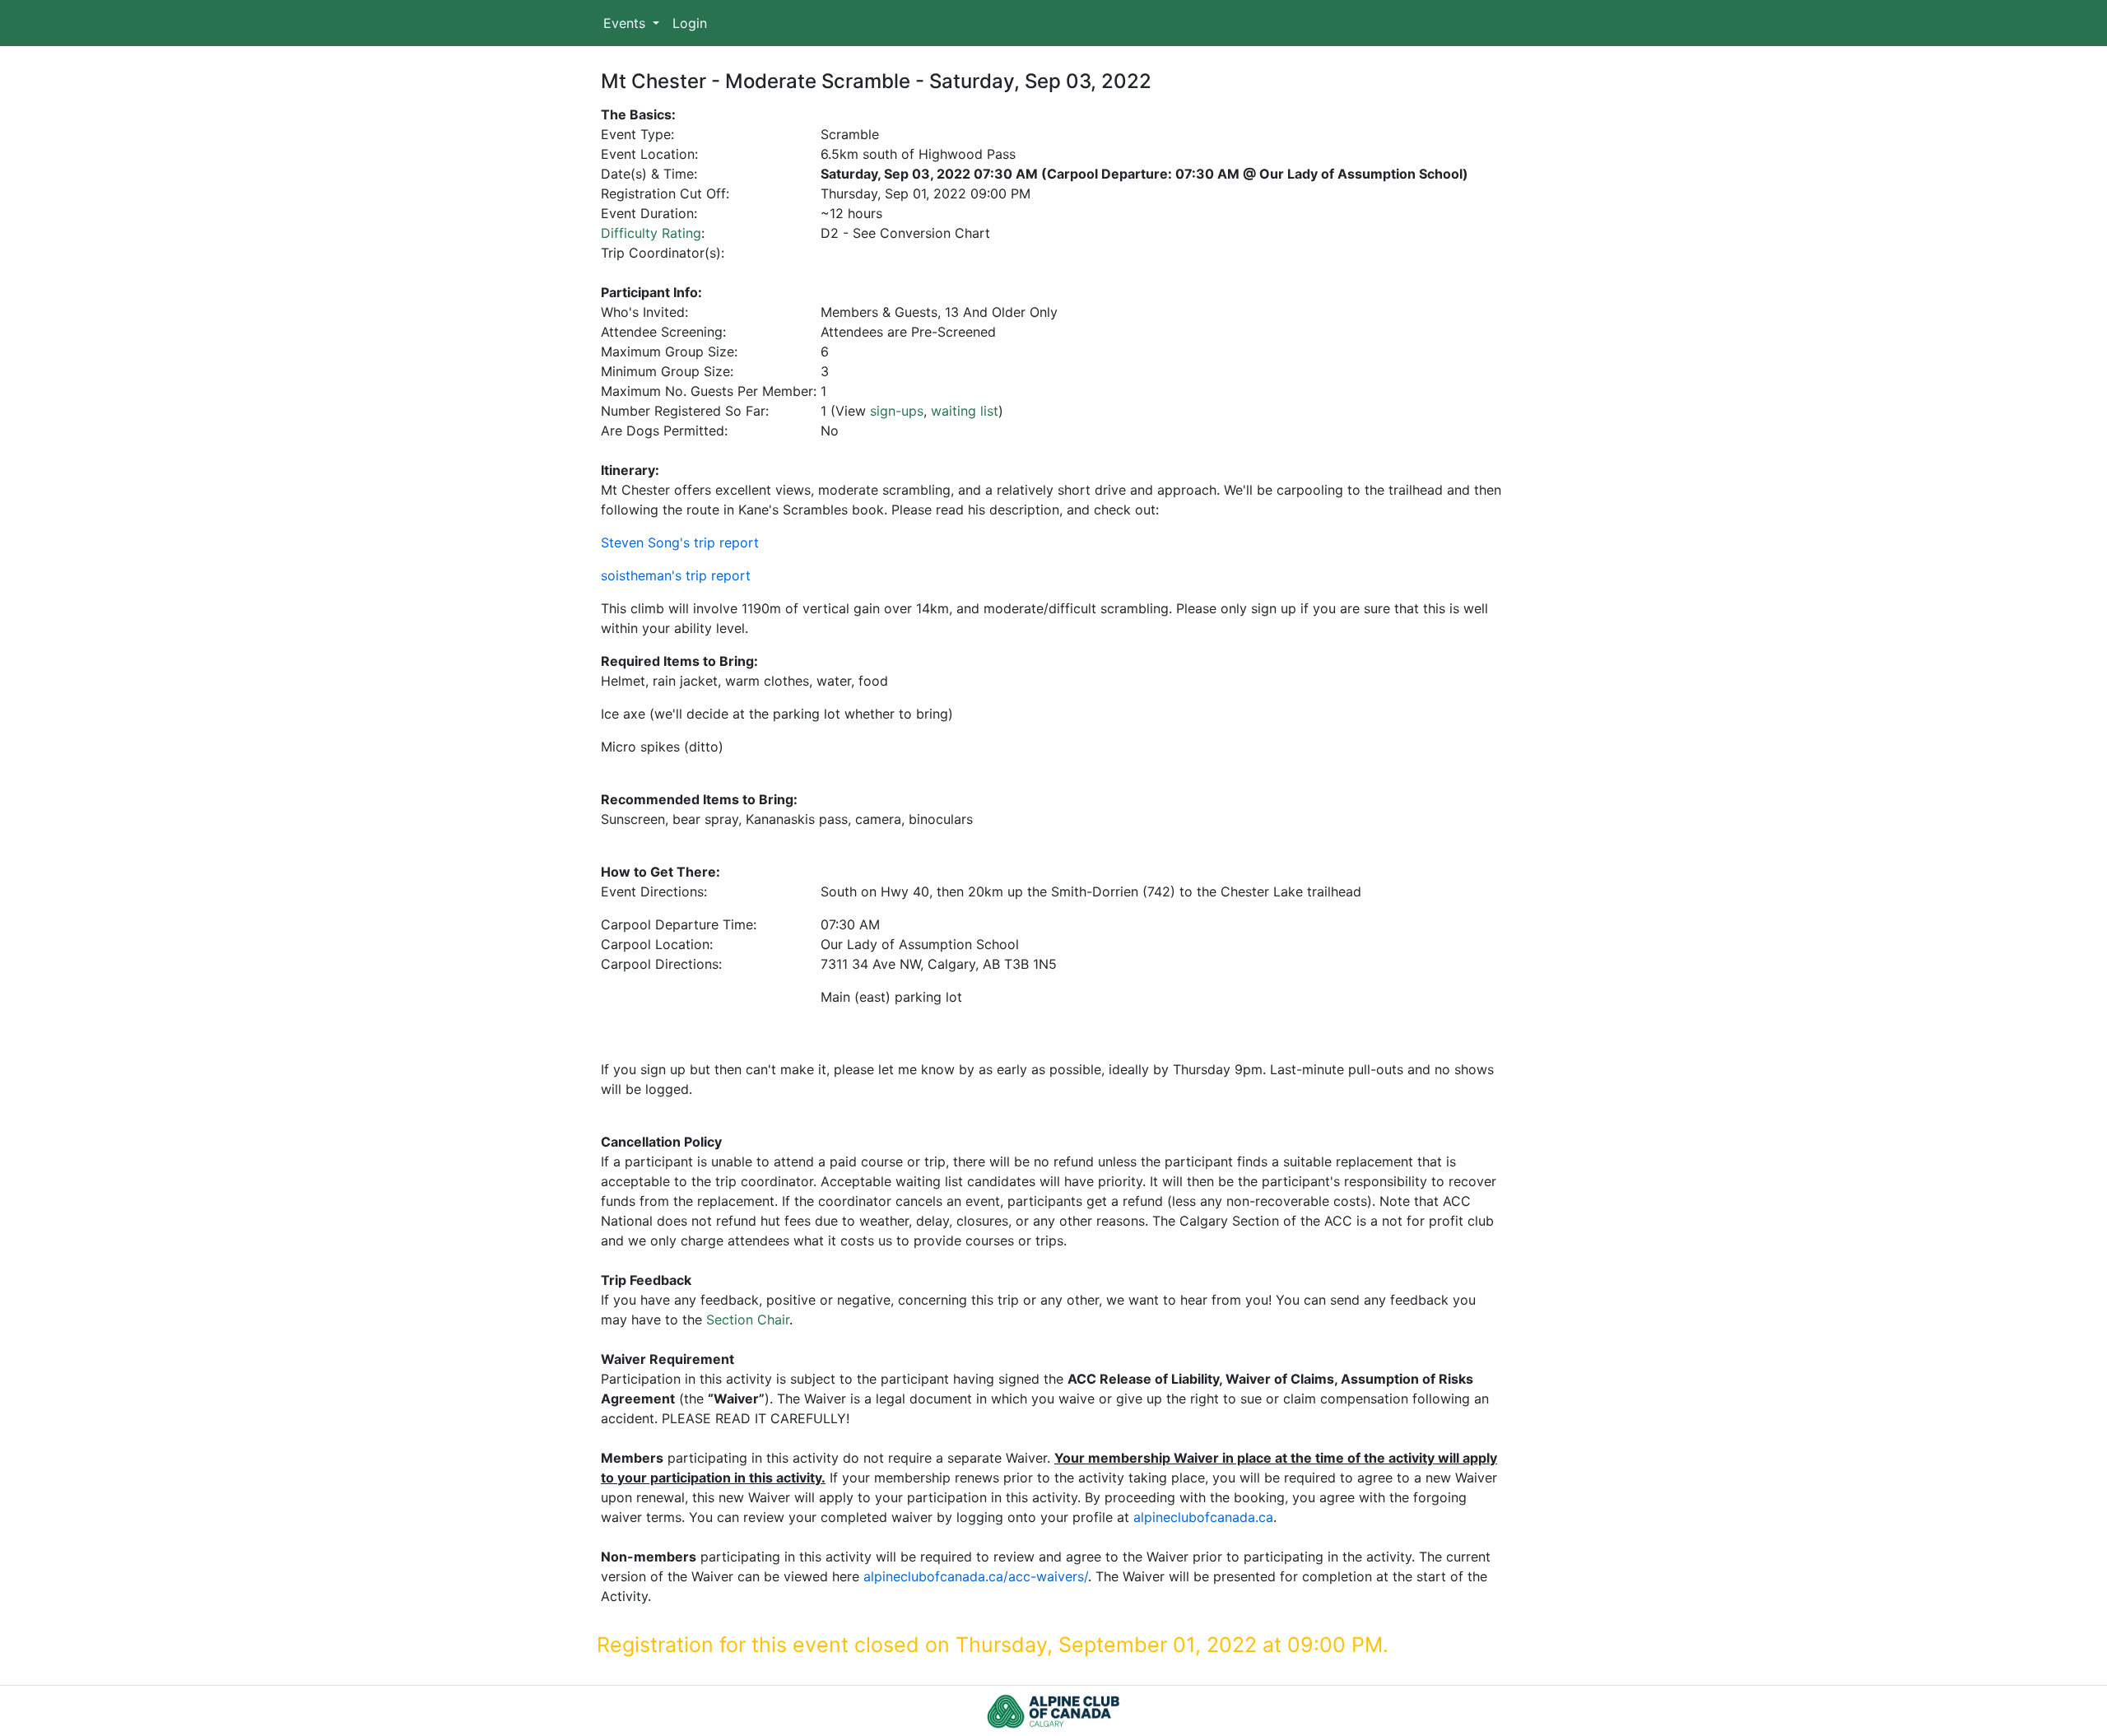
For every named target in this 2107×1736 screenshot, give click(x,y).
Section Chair (748, 1319)
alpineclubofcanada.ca (1203, 1517)
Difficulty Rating (651, 233)
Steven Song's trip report (680, 542)
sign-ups (897, 411)
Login (690, 23)
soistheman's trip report (676, 575)
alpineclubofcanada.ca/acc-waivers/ (976, 1576)
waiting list (965, 411)
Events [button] (626, 23)
